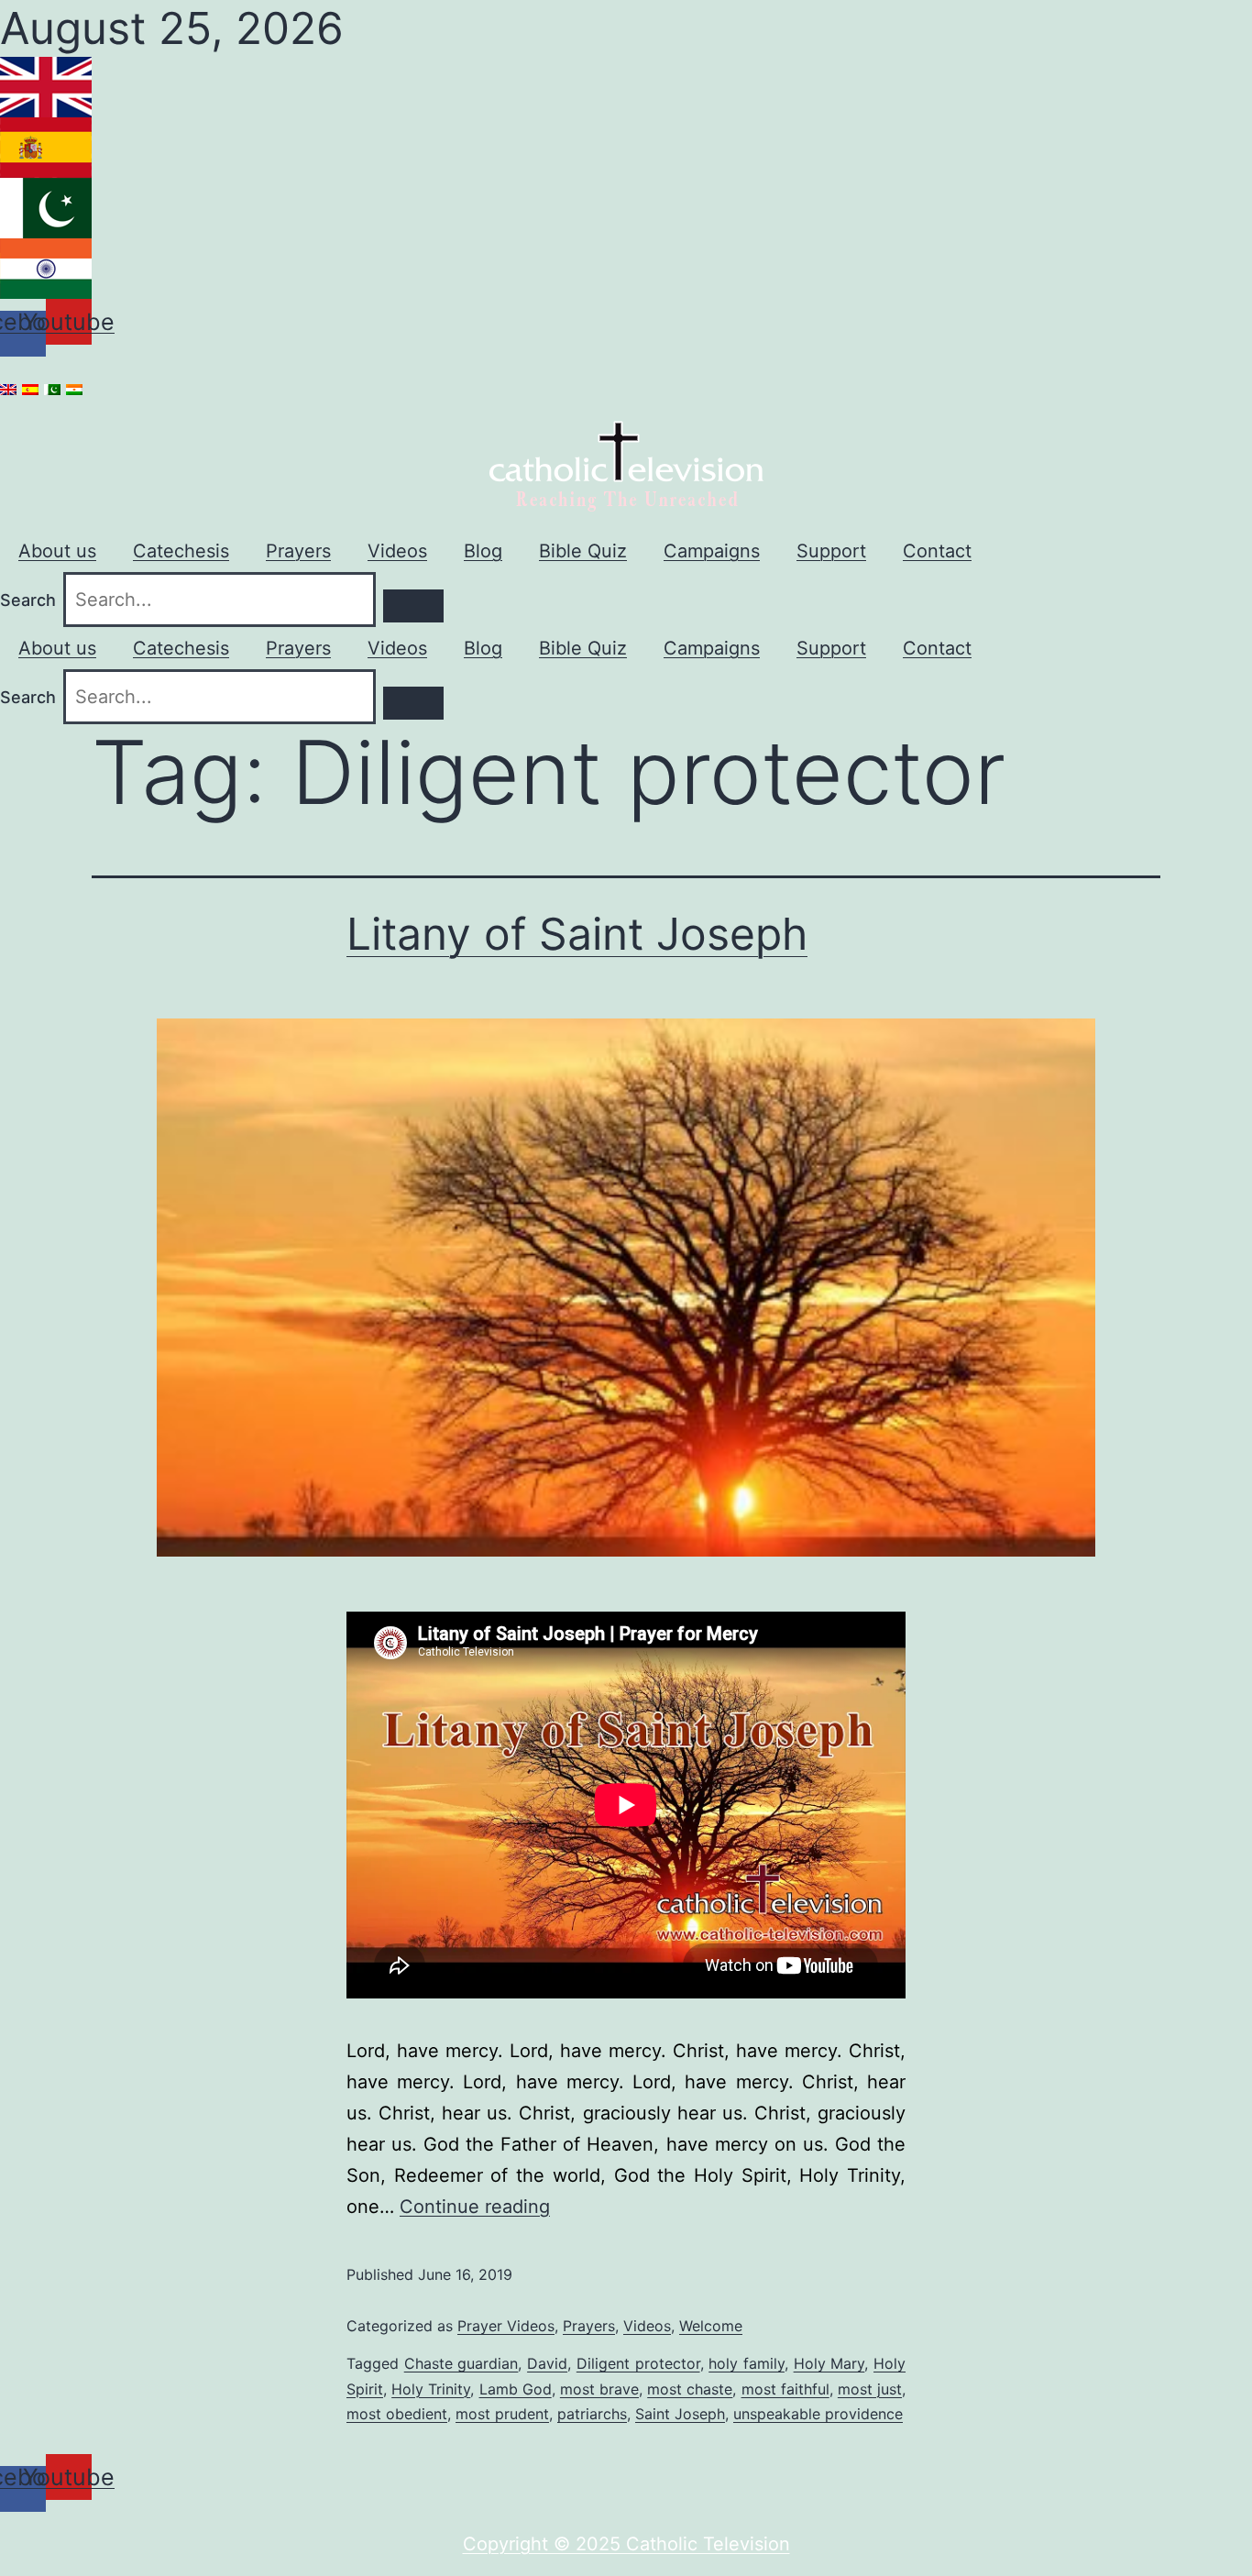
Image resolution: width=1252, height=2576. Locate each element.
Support (831, 551)
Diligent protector (638, 2363)
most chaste (690, 2389)
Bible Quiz (583, 551)
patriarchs (592, 2414)
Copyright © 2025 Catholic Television (626, 2544)
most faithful (785, 2389)
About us (57, 551)
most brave (599, 2389)
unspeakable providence (818, 2414)
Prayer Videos (506, 2326)
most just (870, 2389)
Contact (937, 551)
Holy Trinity (431, 2389)
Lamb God (516, 2389)
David (547, 2363)
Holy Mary (829, 2363)
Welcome (711, 2326)
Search (28, 600)
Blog (483, 551)
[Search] (413, 606)
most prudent (502, 2414)
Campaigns (712, 551)
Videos (397, 551)
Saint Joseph (680, 2414)
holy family (747, 2363)
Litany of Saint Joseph (577, 934)
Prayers (298, 551)
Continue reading (475, 2207)
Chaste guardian (461, 2363)
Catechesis (181, 551)
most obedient (397, 2414)
